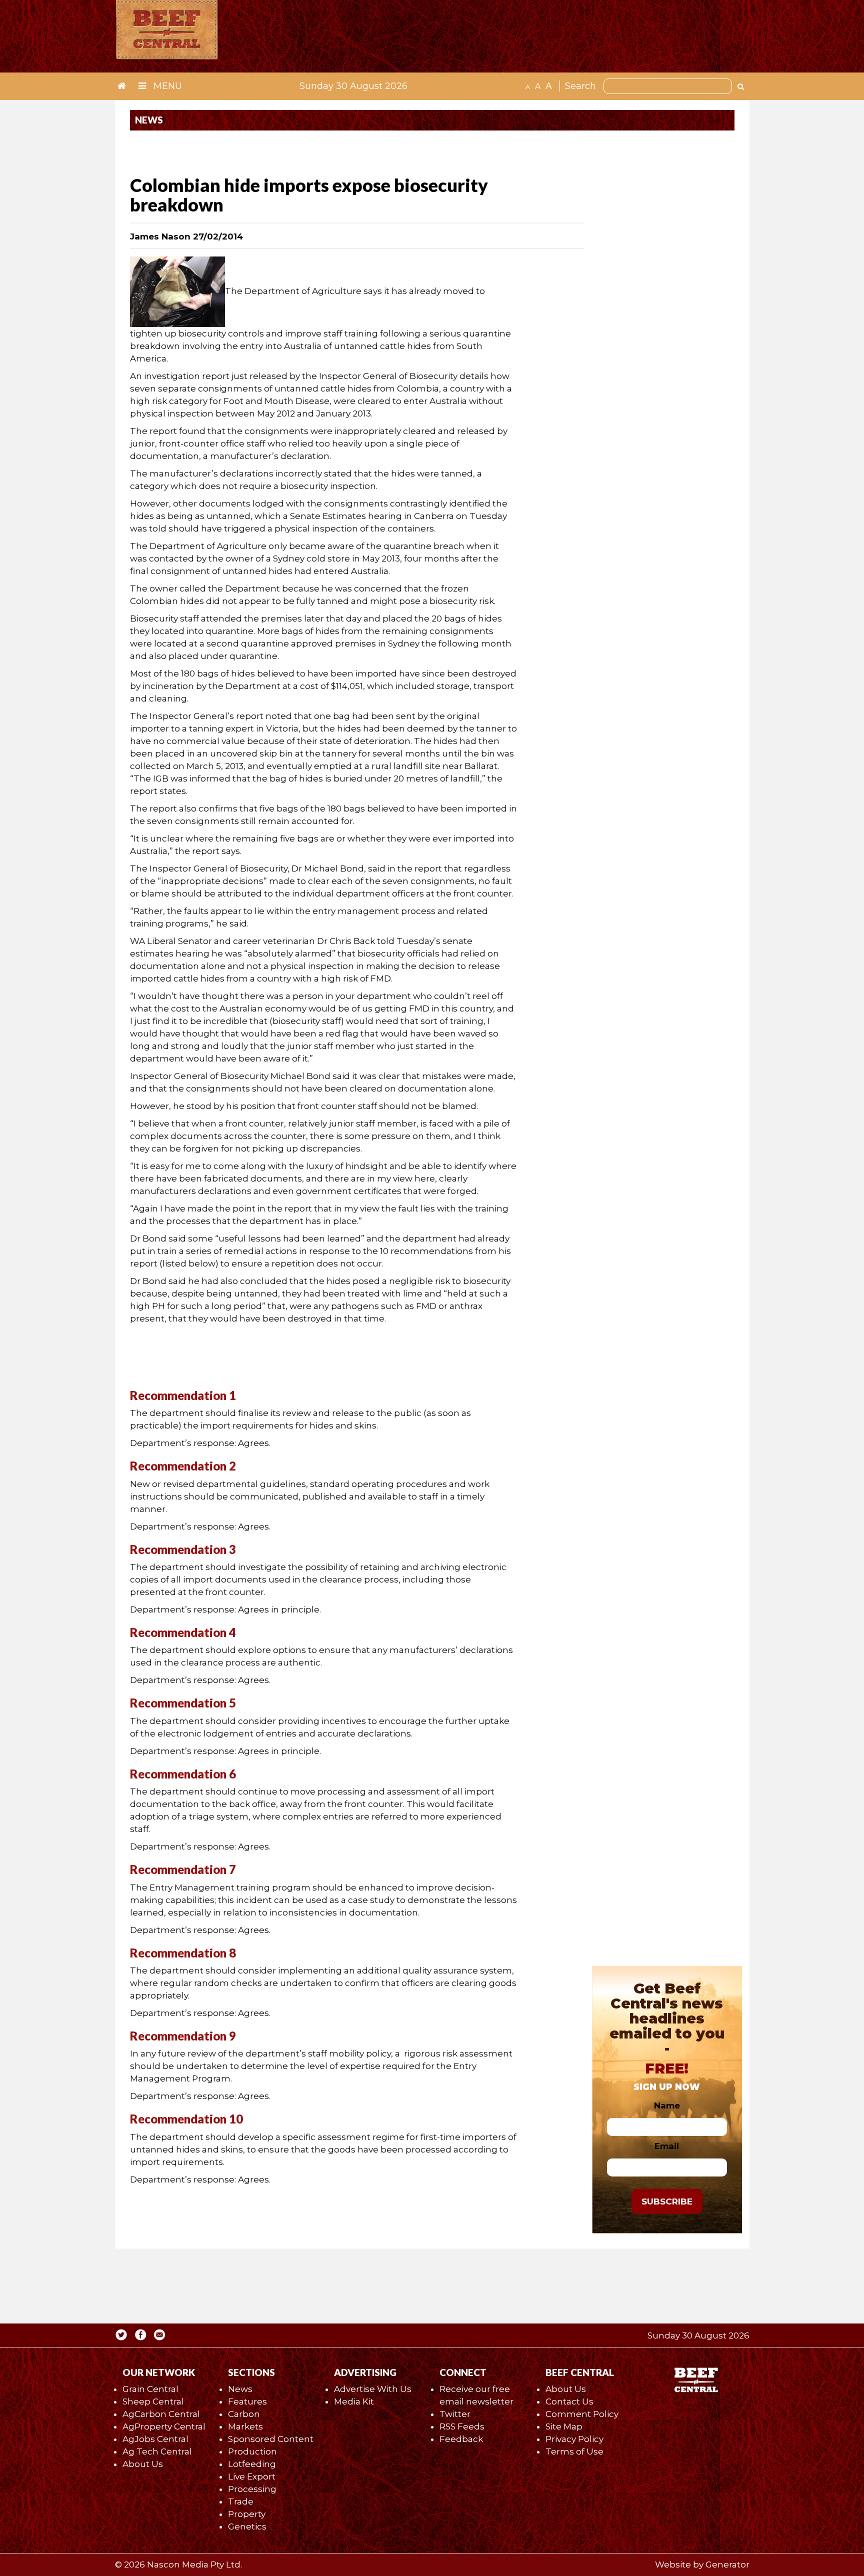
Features (247, 2401)
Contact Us (569, 2401)
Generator (727, 2564)
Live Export (252, 2476)
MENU (166, 86)
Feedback (461, 2439)
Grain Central (150, 2389)
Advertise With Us (373, 2389)
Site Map (564, 2426)
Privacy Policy (574, 2439)
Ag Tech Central (157, 2451)
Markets (245, 2426)
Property (247, 2514)
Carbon (244, 2414)
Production (252, 2451)
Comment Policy (582, 2414)
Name (667, 2105)
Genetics (247, 2526)
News (240, 2389)
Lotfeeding (252, 2464)
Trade (241, 2501)
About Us (143, 2464)
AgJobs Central (155, 2439)
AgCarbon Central (161, 2414)
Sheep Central (153, 2401)
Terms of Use (574, 2451)
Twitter (455, 2414)
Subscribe (667, 2201)
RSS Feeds (462, 2426)
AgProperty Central (164, 2426)
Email (667, 2146)
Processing (252, 2489)
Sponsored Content (271, 2439)
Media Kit (354, 2401)
